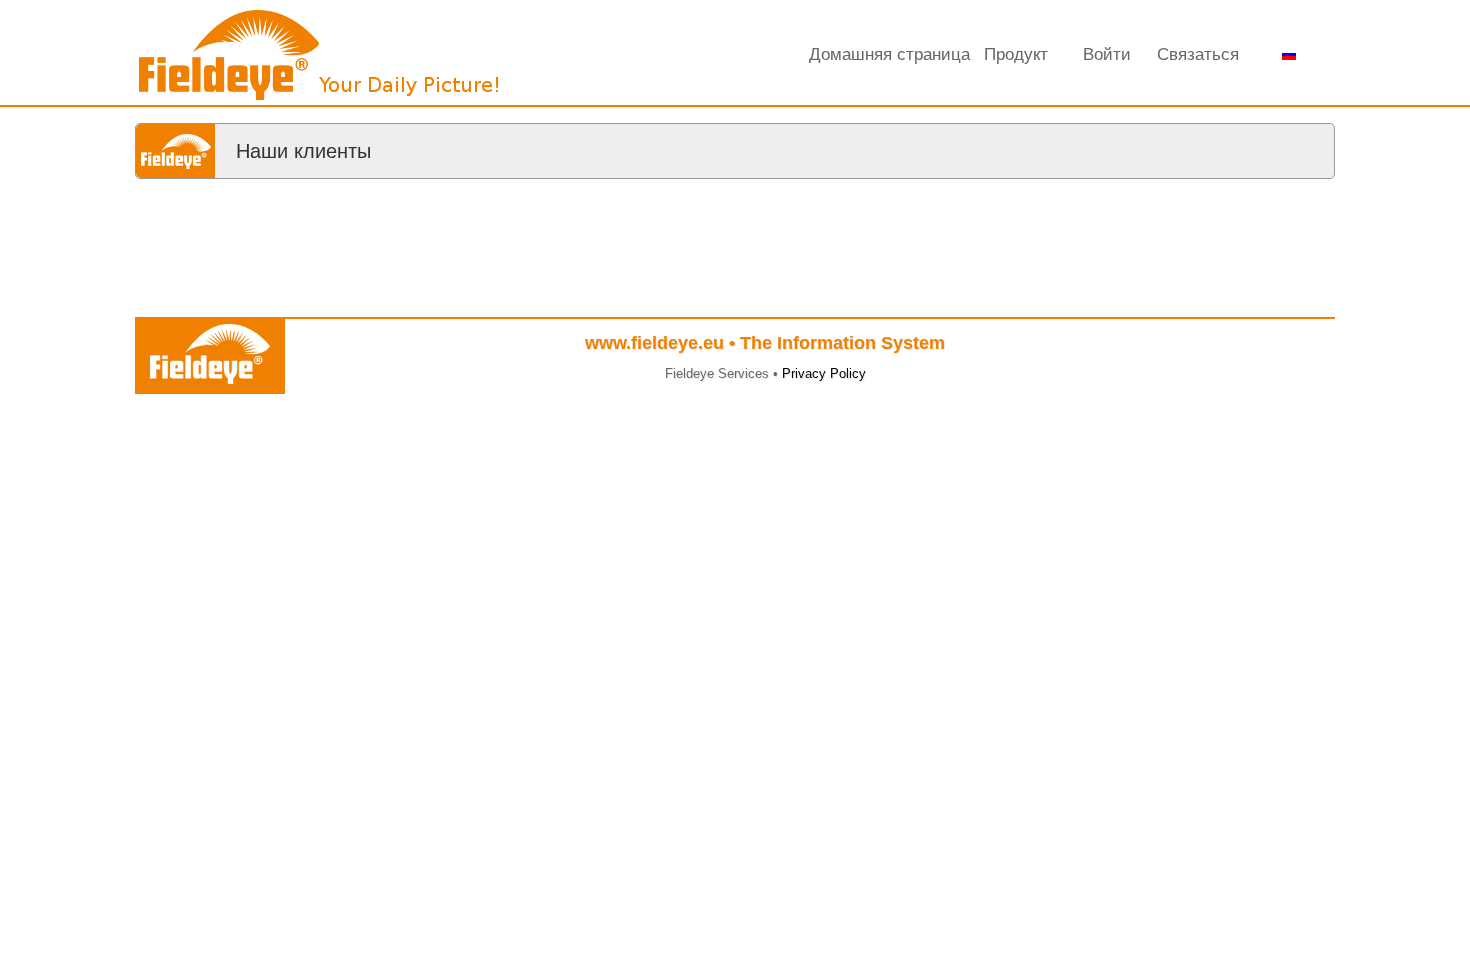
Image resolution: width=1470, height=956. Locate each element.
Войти (1107, 54)
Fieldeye (320, 60)
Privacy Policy (824, 373)
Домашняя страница (889, 54)
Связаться (1198, 54)
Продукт (1016, 54)
